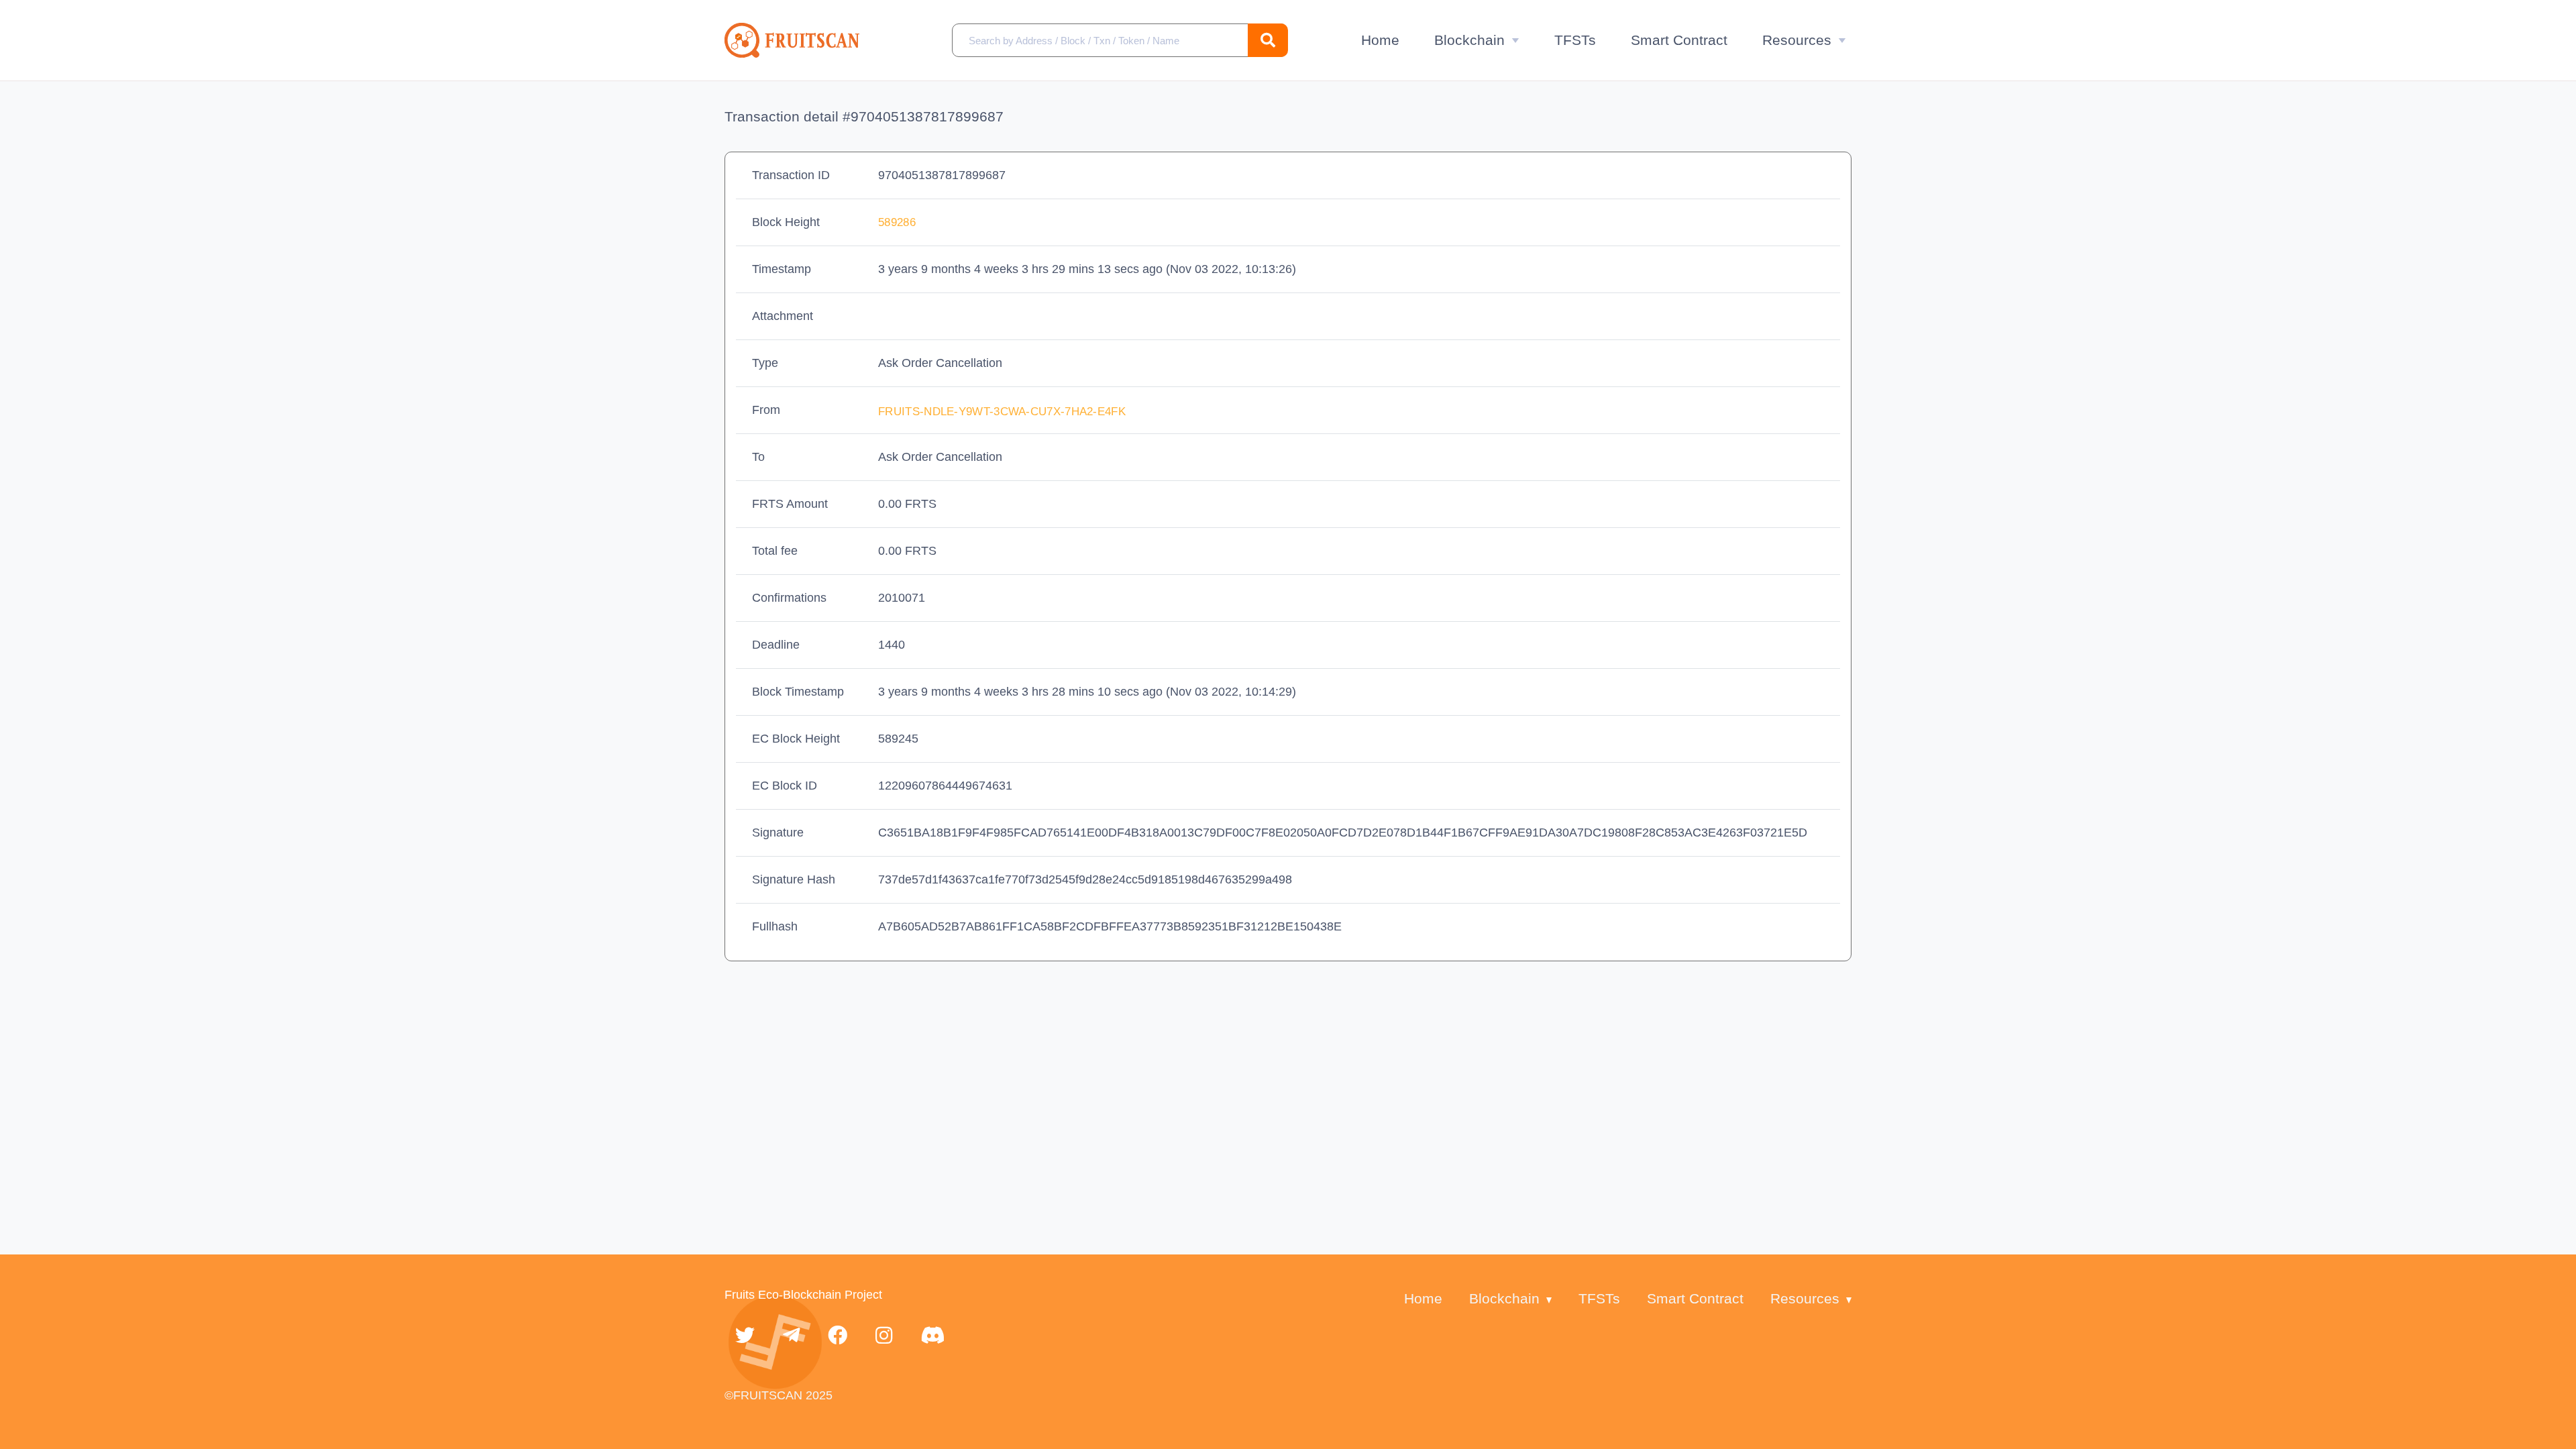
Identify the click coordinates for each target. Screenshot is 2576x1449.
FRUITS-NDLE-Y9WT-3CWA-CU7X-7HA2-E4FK (1004, 412)
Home (1380, 40)
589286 (897, 222)
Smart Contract (1679, 40)
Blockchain (1469, 40)
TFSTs (1575, 40)
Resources (1797, 40)
